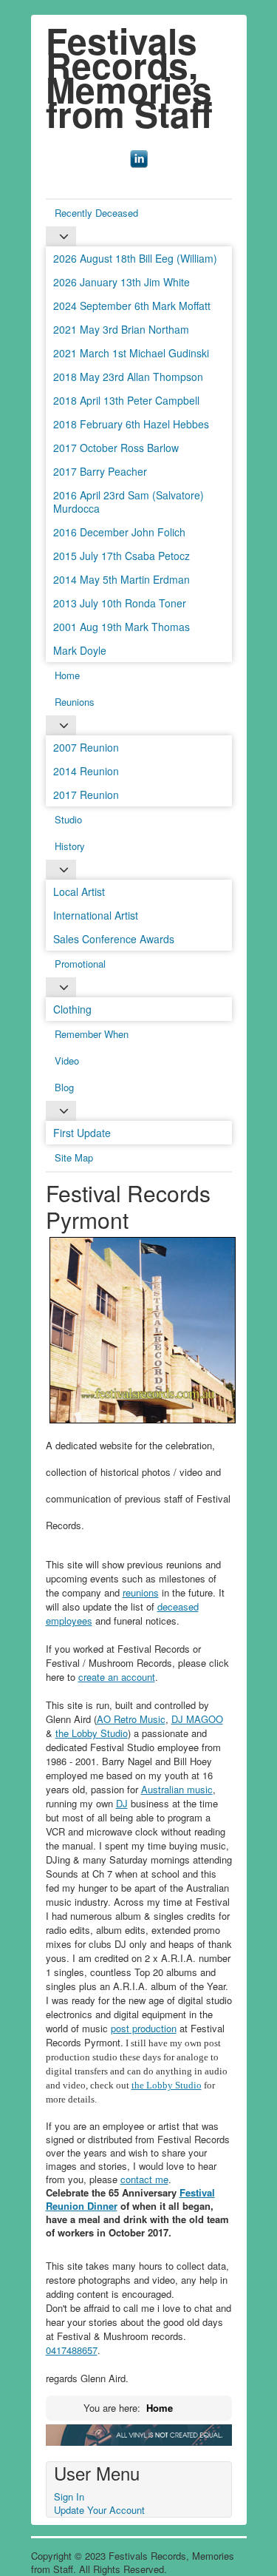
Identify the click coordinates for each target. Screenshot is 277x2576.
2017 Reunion (86, 795)
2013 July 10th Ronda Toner (120, 603)
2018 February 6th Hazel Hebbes (131, 424)
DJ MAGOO (197, 1719)
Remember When (92, 1034)
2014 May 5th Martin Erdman (122, 579)
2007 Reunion (86, 747)
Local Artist (79, 891)
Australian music (177, 1789)
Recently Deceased (96, 213)
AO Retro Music (131, 1719)
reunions (141, 1592)
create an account (117, 1677)
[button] (244, 2543)
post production (144, 2028)
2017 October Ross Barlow (116, 448)
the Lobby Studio (92, 1733)
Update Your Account (99, 2510)
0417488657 (72, 2350)
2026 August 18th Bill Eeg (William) (135, 258)
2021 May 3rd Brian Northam (121, 329)
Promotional (80, 964)
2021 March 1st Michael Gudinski (131, 353)
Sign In (69, 2496)
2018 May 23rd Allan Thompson (128, 377)
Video (67, 1061)
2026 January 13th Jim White (122, 282)
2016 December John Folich (119, 532)
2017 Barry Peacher (100, 471)
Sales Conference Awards (114, 939)
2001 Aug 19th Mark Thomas (122, 627)
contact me (144, 2179)
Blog (64, 1087)
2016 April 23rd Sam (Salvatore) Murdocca (129, 502)
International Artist (96, 915)
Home (67, 675)
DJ (122, 1803)
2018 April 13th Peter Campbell (126, 400)
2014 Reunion (86, 771)
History (70, 846)
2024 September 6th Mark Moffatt (132, 306)
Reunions (75, 702)
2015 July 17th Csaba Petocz (122, 556)
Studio (68, 819)
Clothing (72, 1009)
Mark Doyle (80, 650)
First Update (82, 1133)
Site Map (74, 1157)
